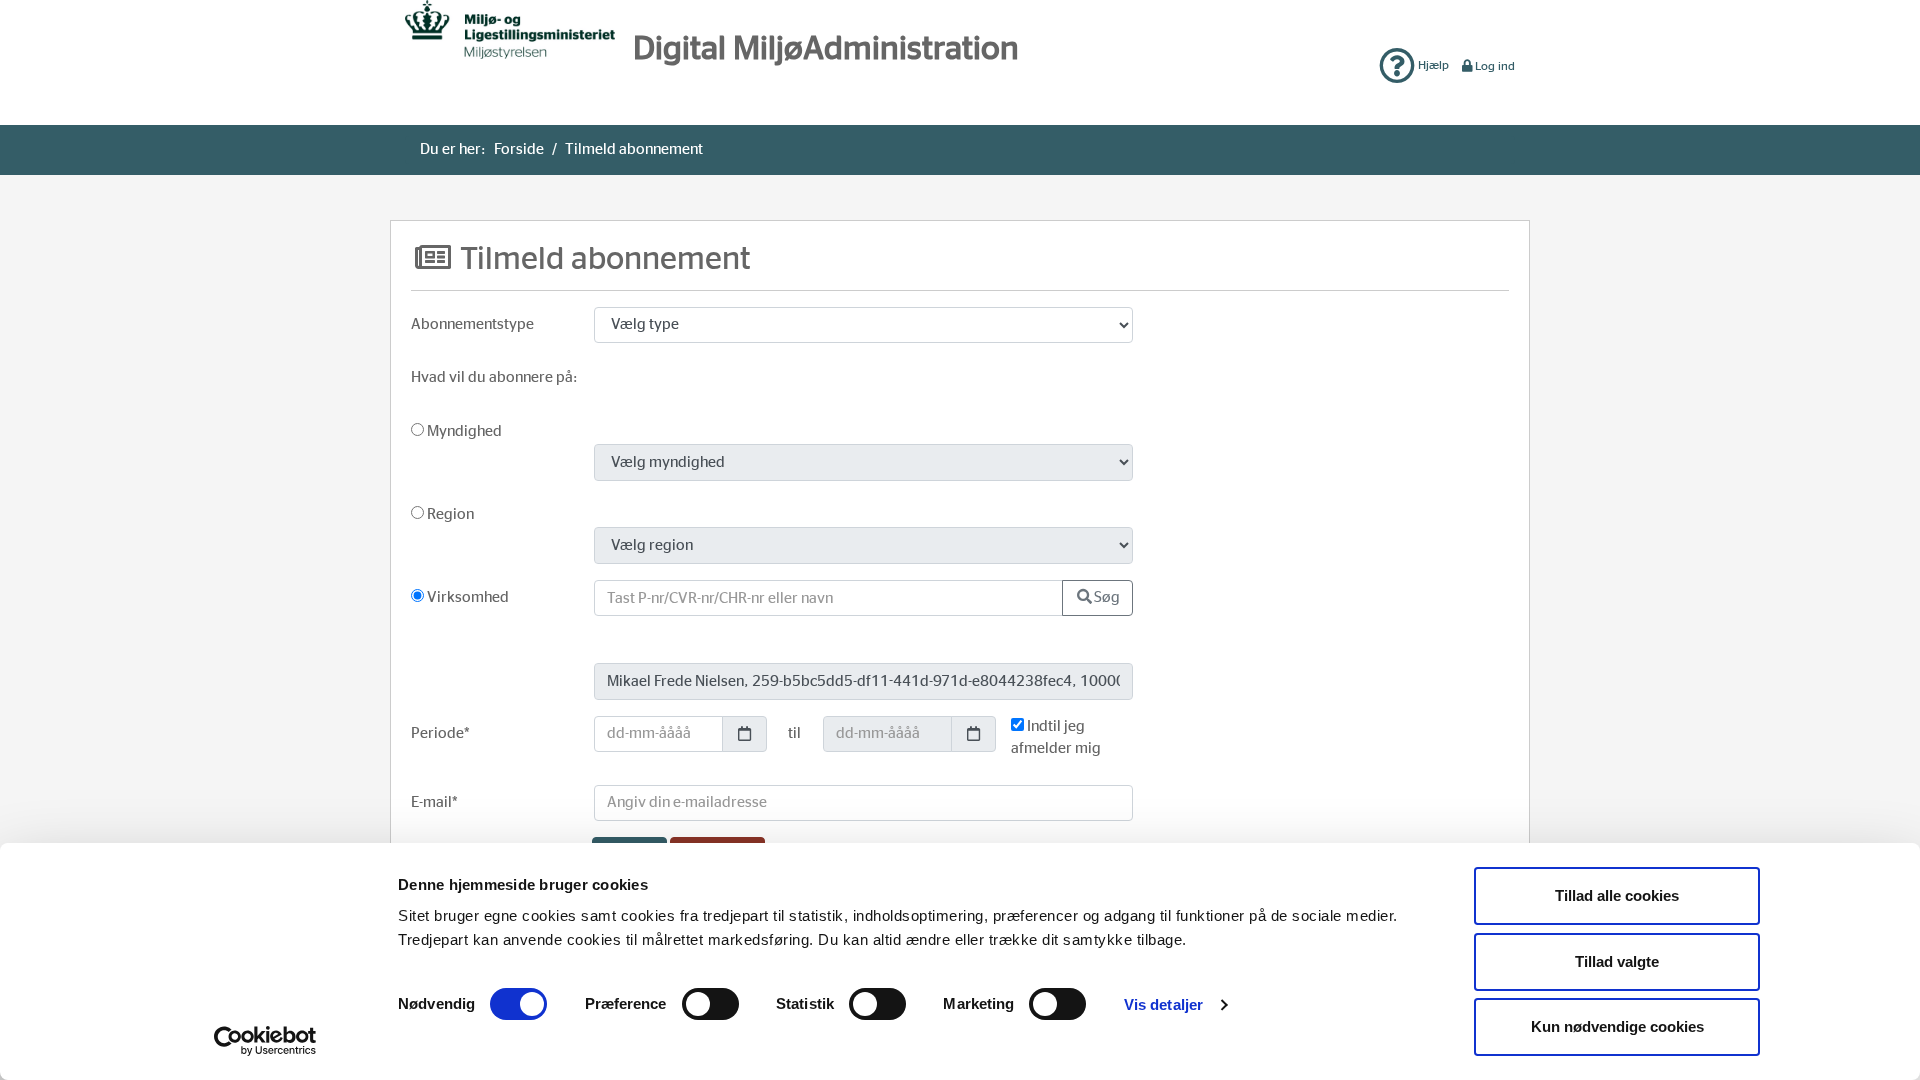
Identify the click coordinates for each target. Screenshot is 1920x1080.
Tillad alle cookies (1617, 895)
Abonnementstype (472, 324)
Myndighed (463, 431)
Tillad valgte (1617, 961)
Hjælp (1432, 65)
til (794, 733)
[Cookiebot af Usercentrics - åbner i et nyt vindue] (265, 1041)
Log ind (1495, 66)
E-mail (434, 802)
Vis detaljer (1163, 1004)
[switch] (710, 1004)
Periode (440, 733)
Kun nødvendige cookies (1617, 1026)
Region (449, 514)
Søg (1107, 597)
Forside (519, 149)
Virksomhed (466, 597)
